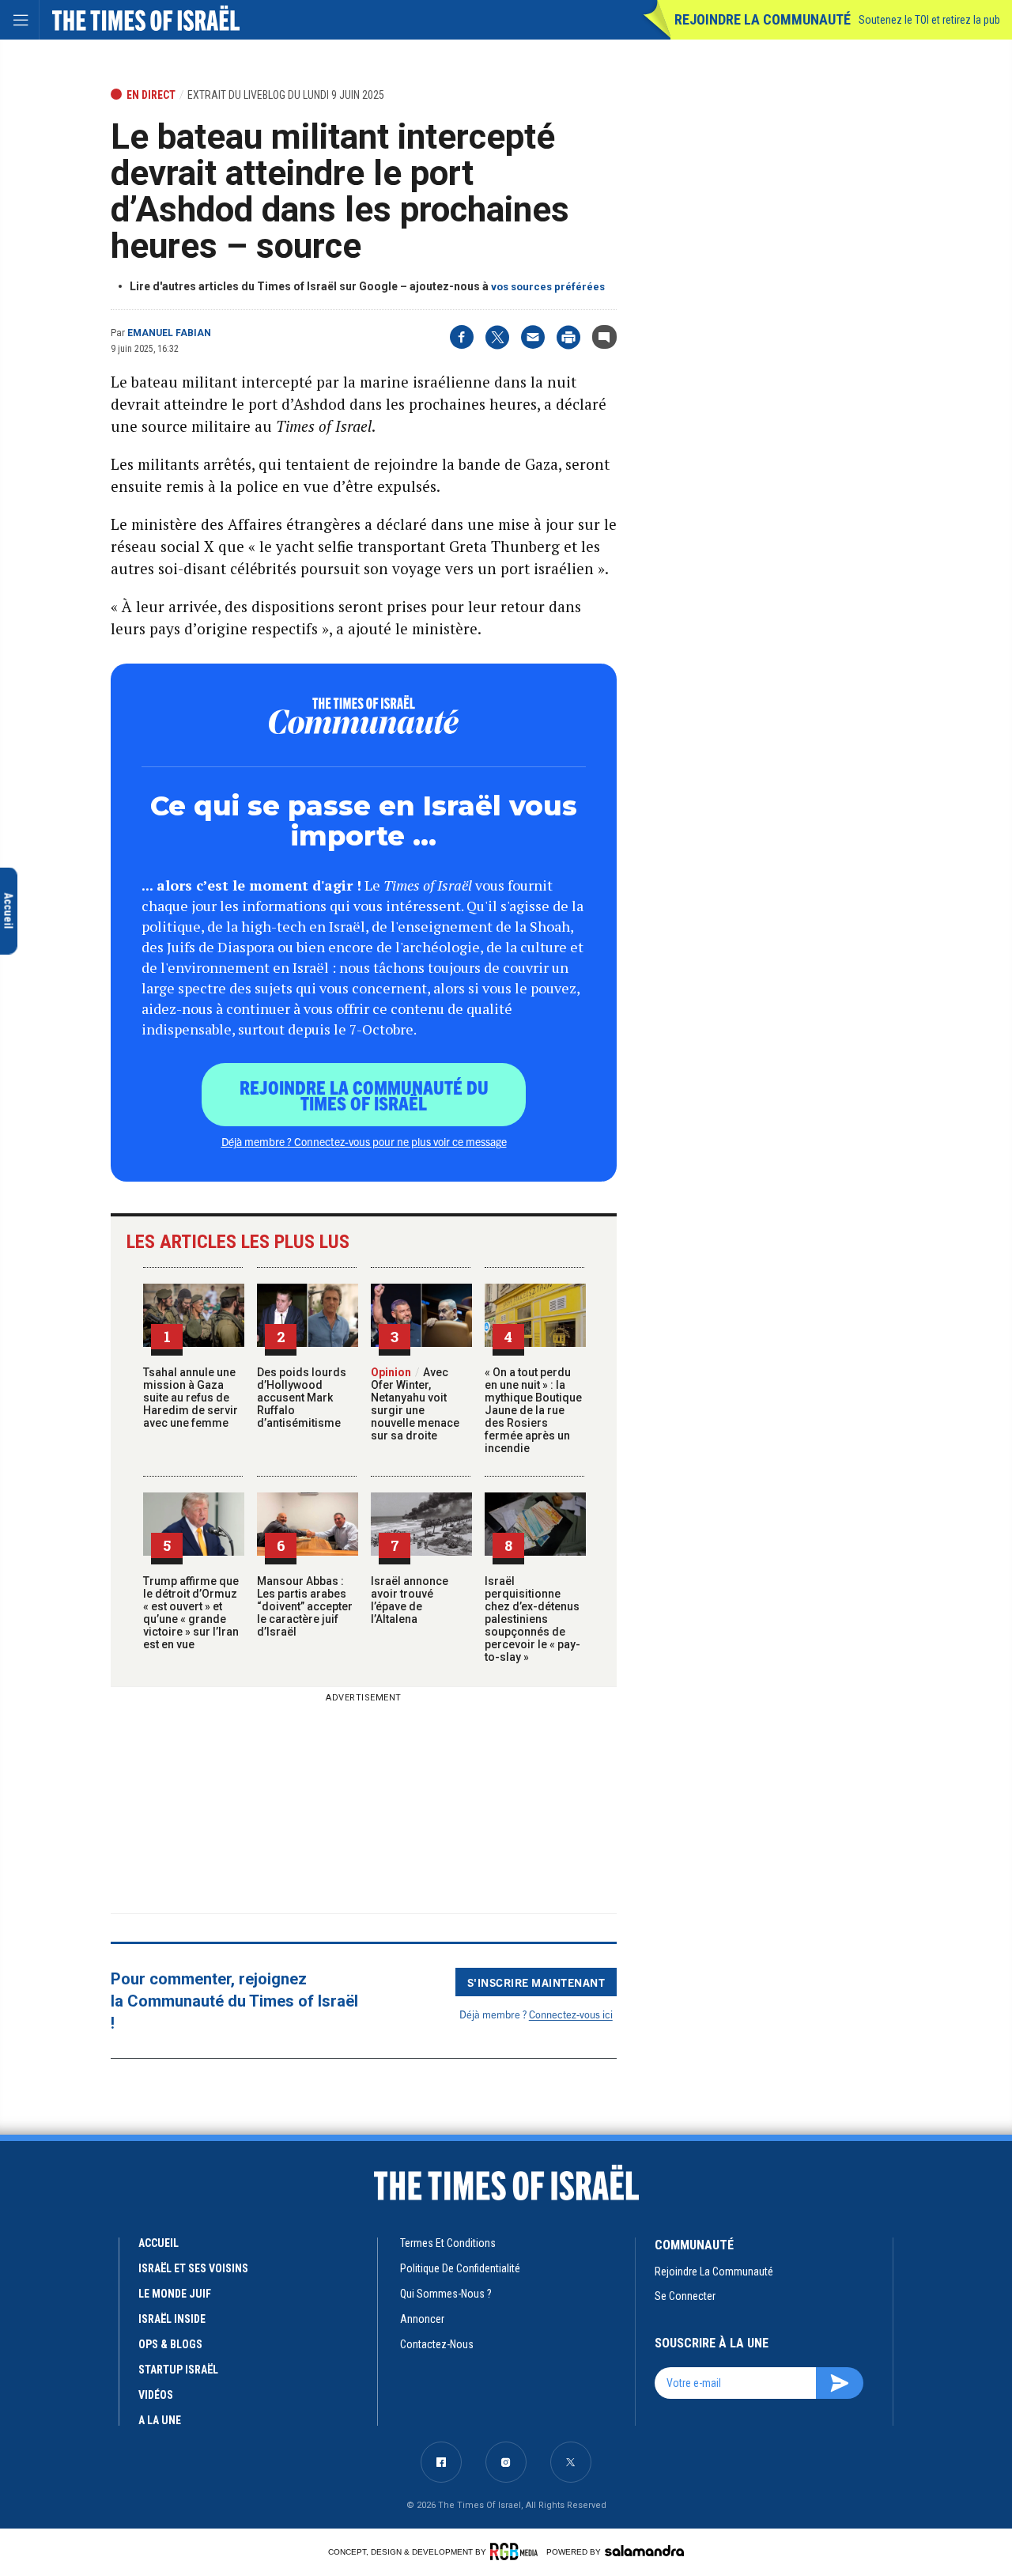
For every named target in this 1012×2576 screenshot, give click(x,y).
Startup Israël (178, 2370)
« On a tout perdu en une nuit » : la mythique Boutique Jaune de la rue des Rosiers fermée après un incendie (533, 1410)
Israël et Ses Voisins (193, 2268)
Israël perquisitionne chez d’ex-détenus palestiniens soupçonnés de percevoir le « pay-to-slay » (532, 1619)
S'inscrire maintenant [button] (536, 1982)
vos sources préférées (548, 287)
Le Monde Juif (175, 2294)
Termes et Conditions (448, 2243)
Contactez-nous (437, 2344)
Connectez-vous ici (571, 2014)
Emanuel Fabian (169, 333)
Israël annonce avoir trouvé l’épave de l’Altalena (410, 1600)
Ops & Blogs (170, 2344)
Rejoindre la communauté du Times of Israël (364, 1095)
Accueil (159, 2243)
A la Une (160, 2420)
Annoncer (422, 2319)
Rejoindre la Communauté (763, 19)
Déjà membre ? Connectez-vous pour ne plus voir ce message (364, 1141)
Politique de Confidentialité (460, 2268)
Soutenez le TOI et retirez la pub (929, 20)
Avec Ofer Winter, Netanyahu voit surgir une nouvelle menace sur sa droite (415, 1404)
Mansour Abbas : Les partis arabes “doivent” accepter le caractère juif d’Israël (305, 1606)
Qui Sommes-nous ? (446, 2294)
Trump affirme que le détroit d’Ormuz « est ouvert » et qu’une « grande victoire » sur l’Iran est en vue (191, 1613)
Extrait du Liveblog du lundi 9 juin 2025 (286, 95)
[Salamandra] (644, 2551)
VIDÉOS (156, 2395)
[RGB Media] (517, 2551)
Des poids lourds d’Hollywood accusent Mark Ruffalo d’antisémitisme (302, 1398)
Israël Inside (172, 2319)
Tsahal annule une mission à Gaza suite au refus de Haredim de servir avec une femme (191, 1398)
